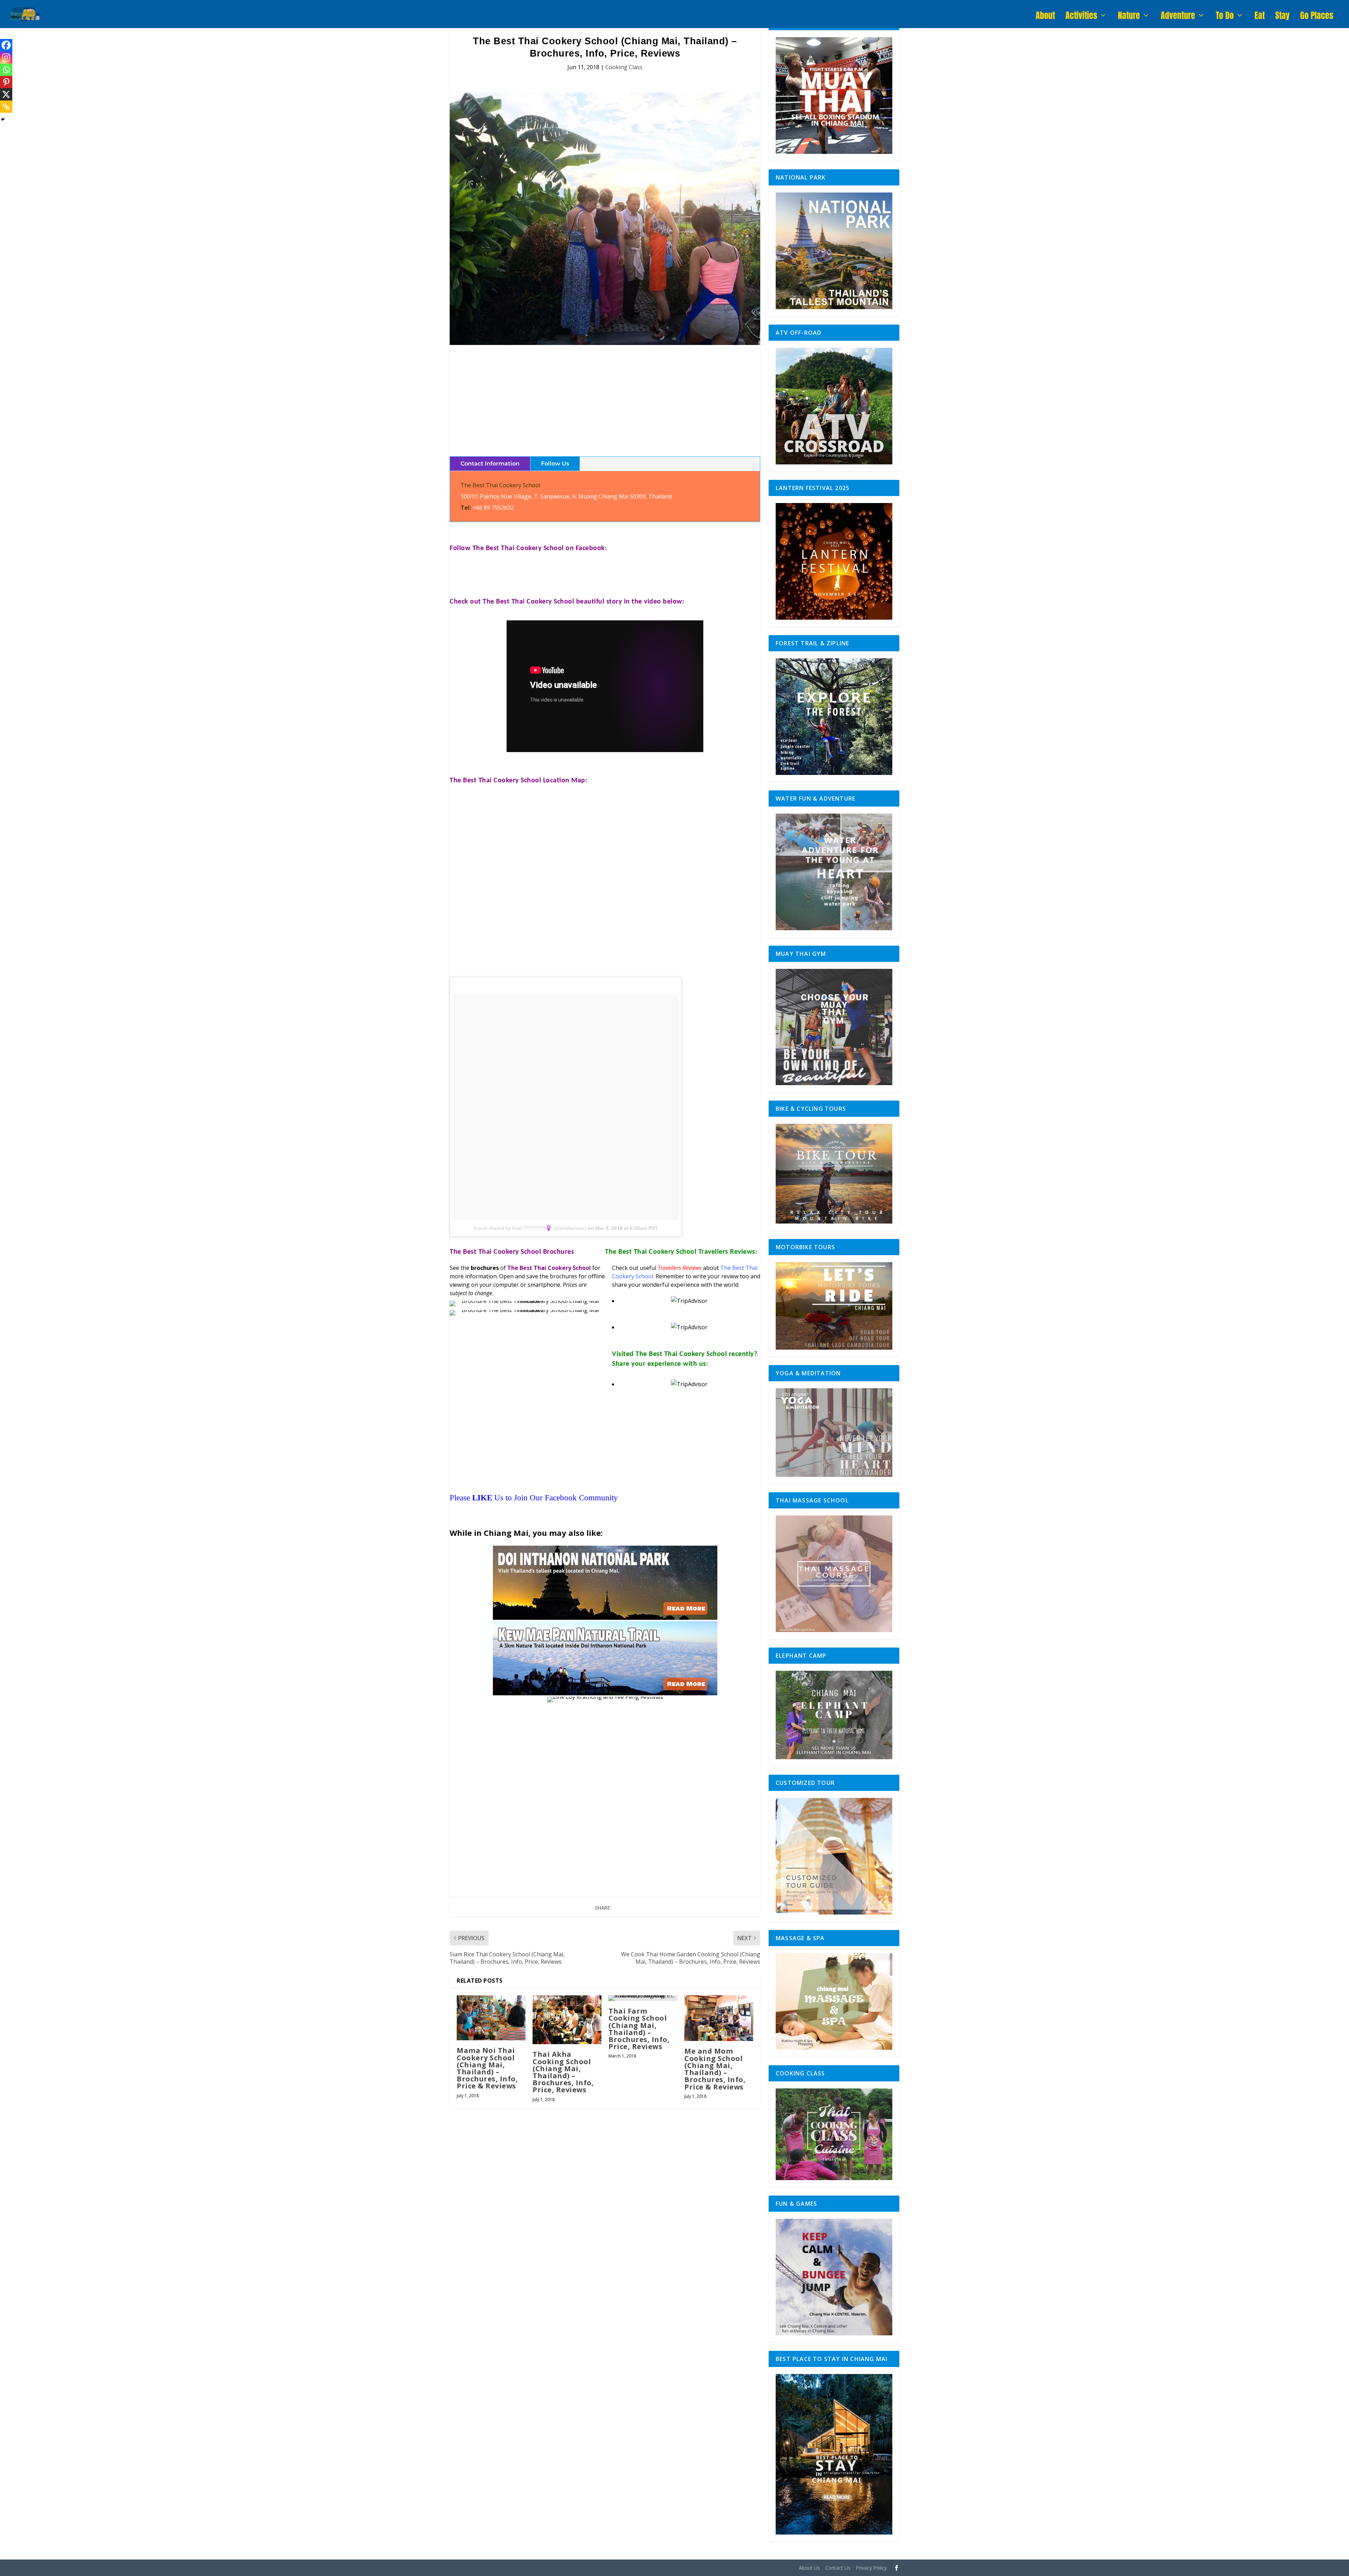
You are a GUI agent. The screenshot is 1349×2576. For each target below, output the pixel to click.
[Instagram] (6, 57)
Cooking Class (624, 67)
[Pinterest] (6, 82)
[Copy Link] (6, 107)
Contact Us (838, 2568)
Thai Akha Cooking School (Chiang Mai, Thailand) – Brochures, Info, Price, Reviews (563, 2072)
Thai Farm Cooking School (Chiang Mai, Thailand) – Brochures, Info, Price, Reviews (639, 2029)
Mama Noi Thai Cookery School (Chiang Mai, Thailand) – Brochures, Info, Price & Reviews (487, 2068)
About (1045, 17)
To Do (1225, 17)
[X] (6, 94)
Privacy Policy (871, 2568)
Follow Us (555, 464)
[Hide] (3, 119)
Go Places (1317, 17)
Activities (1081, 17)
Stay (1282, 17)
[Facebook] (6, 45)
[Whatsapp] (6, 70)
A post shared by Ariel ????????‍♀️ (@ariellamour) (530, 1228)
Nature (1129, 17)
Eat (1260, 17)
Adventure (1178, 17)
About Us (809, 2568)
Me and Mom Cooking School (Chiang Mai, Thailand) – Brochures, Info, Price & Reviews (715, 2069)
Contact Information (490, 464)
